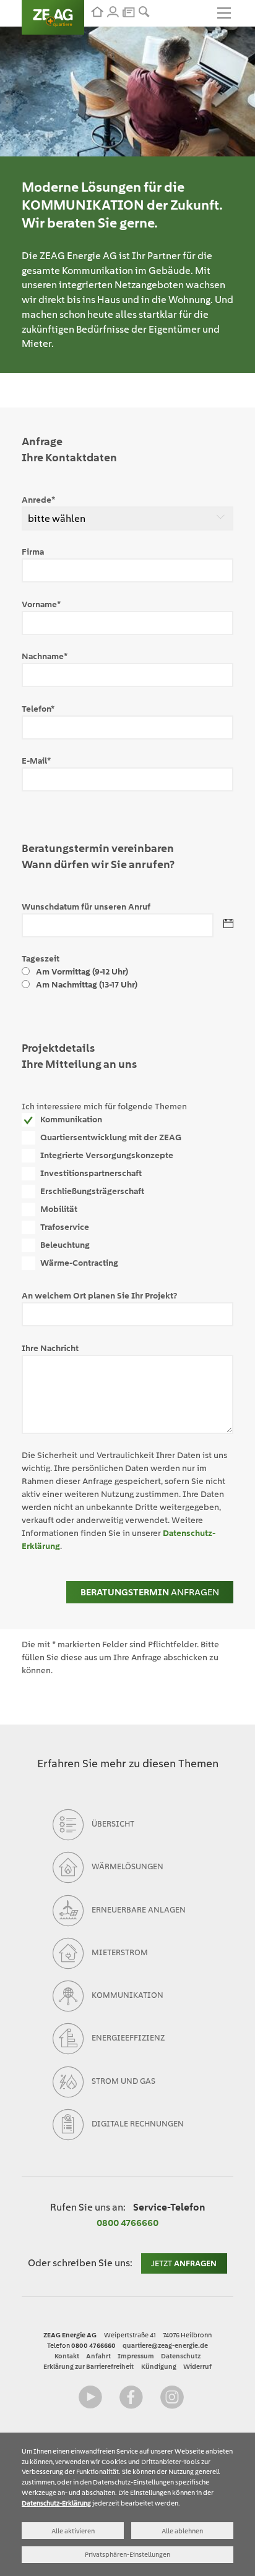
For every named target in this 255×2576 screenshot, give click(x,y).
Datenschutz (181, 2356)
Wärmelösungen (127, 1867)
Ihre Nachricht (50, 1348)
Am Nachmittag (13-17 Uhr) (87, 984)
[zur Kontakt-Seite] (113, 12)
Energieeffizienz (128, 2038)
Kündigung (159, 2366)
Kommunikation (71, 1119)
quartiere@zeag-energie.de (165, 2345)
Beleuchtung (65, 1245)
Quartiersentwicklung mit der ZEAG (111, 1137)
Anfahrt (98, 2356)
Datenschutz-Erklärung (56, 2503)
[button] (144, 12)
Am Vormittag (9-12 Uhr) (82, 971)
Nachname (45, 656)
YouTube (90, 2397)
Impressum (136, 2356)
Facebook (131, 2397)
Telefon (38, 709)
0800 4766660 (127, 2223)
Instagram (172, 2397)
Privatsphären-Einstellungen (127, 2554)
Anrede (38, 500)
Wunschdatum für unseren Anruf (86, 906)
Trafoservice (65, 1227)
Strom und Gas (123, 2081)
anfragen (150, 1592)
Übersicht (113, 1824)
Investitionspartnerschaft (91, 1173)
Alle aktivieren (73, 2531)
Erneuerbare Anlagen (139, 1910)
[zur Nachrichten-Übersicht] (128, 11)
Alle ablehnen (182, 2531)
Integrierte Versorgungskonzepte (107, 1155)
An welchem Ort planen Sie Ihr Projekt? (99, 1295)
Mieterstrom (120, 1952)
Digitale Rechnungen (138, 2124)
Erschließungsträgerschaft (92, 1191)
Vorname (41, 604)
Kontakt (67, 2356)
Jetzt (184, 2263)
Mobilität (59, 1209)
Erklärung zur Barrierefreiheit (89, 2366)
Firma (33, 552)
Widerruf (197, 2366)
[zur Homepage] (97, 12)
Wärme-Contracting (79, 1263)
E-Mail (36, 761)
